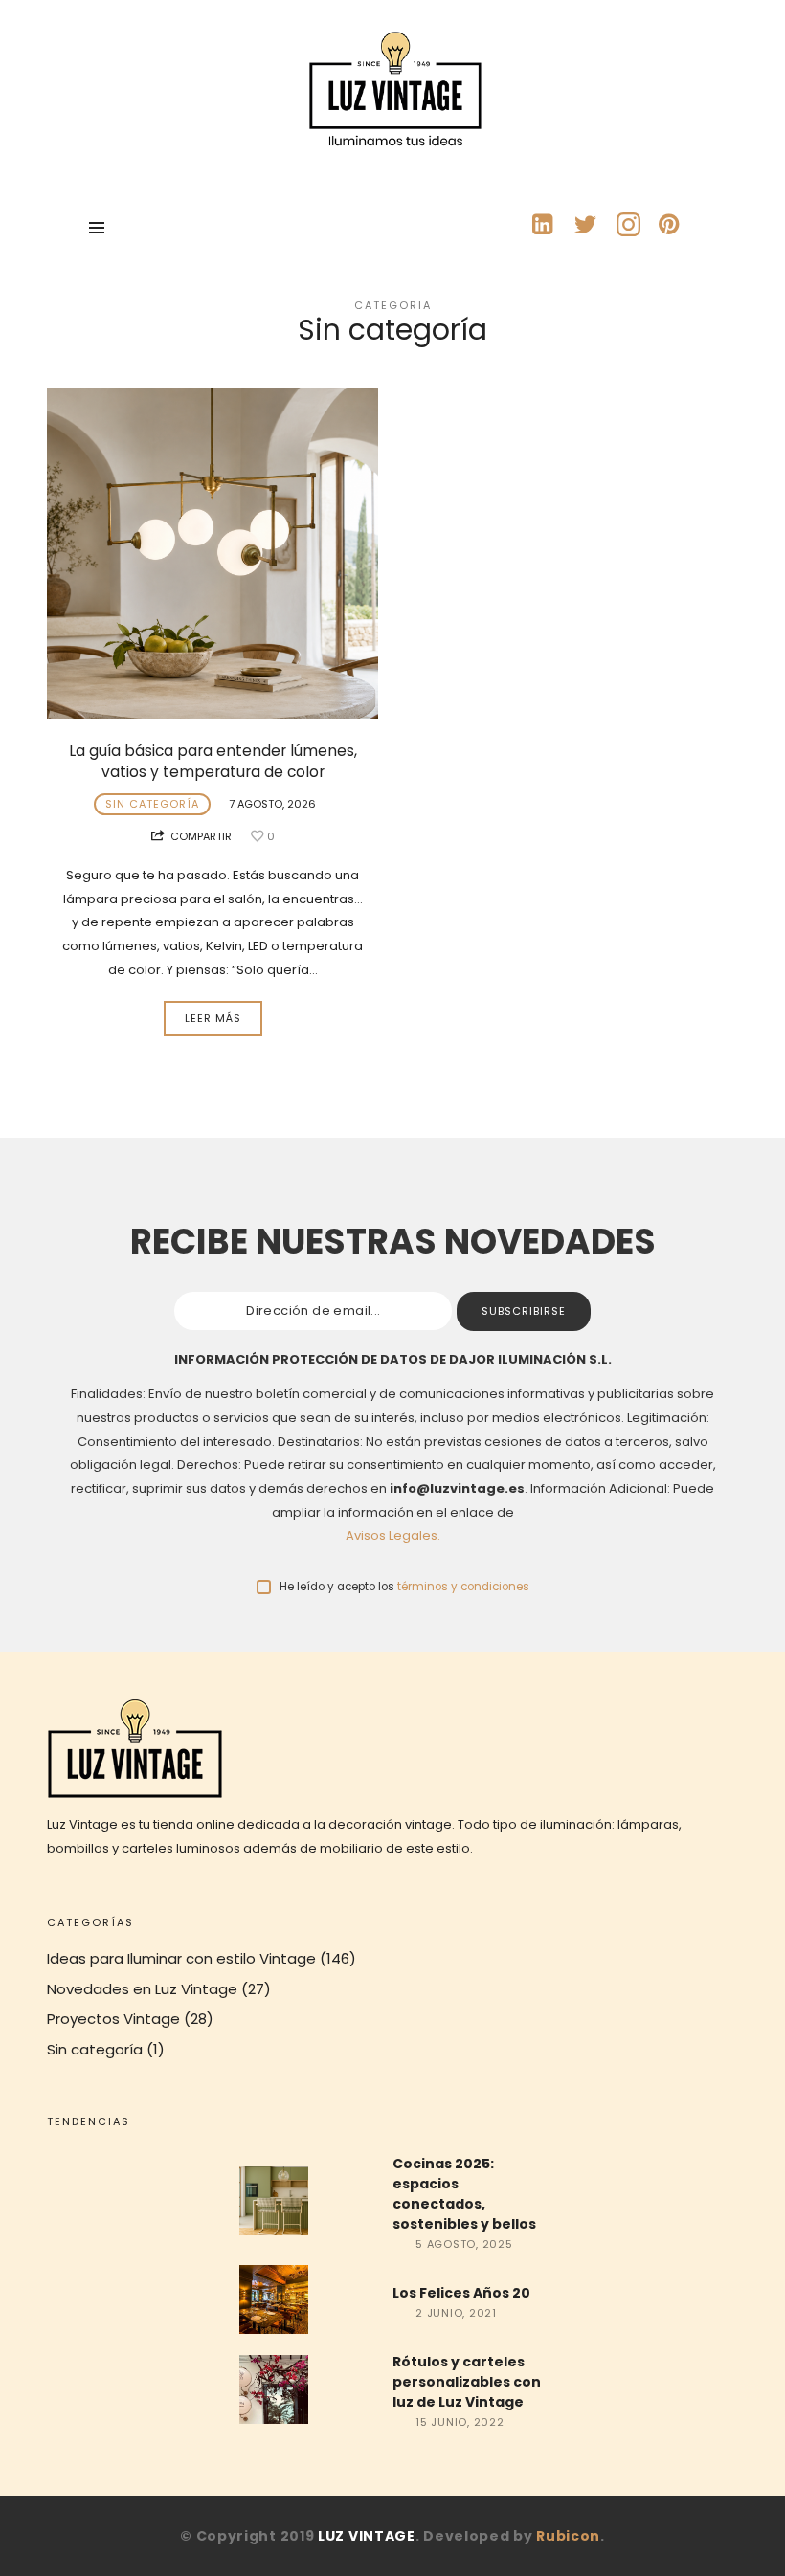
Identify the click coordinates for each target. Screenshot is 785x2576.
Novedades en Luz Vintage (142, 1989)
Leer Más (213, 1018)
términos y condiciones (463, 1587)
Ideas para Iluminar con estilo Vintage (181, 1958)
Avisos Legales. (393, 1535)
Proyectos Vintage (113, 2019)
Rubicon (568, 2536)
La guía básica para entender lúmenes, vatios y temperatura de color (213, 761)
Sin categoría (152, 804)
